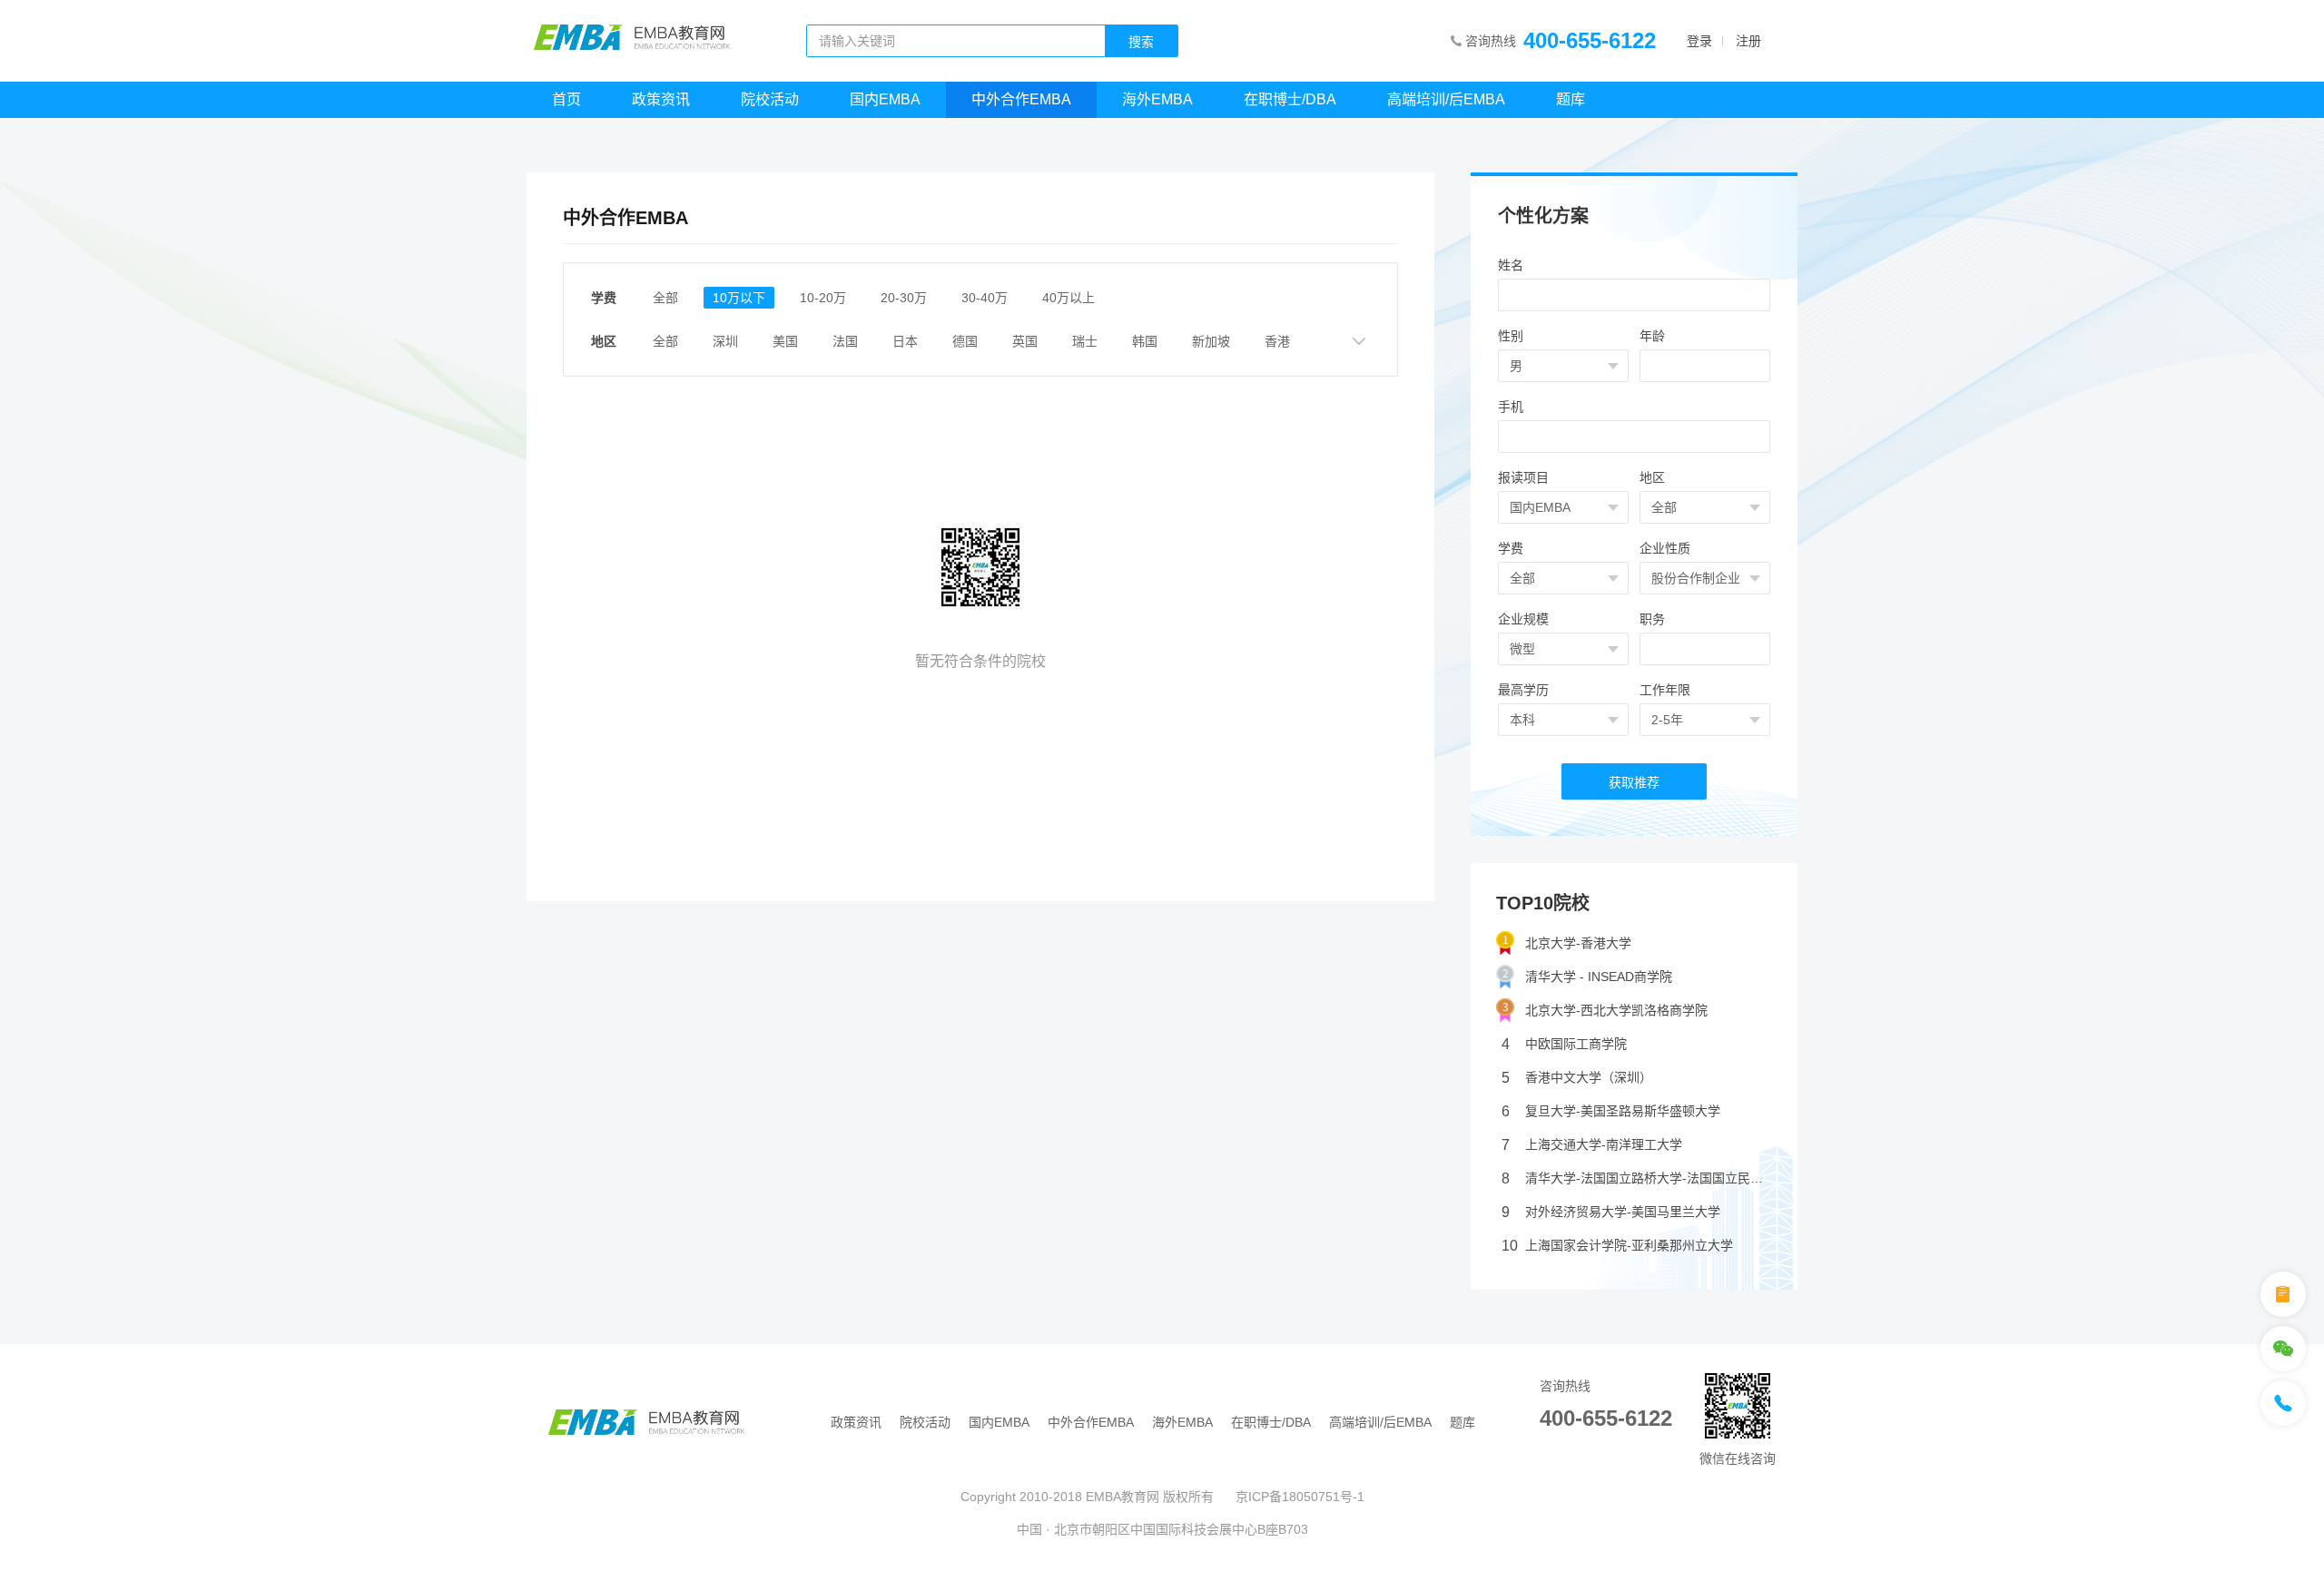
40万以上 (1068, 298)
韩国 (1145, 341)
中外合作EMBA (1021, 99)
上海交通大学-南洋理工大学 (1592, 1145)
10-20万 (823, 298)
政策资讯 (661, 99)
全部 (665, 298)
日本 (905, 341)
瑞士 (1085, 341)
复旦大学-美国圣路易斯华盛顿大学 (1611, 1111)
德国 (965, 341)
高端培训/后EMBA (1446, 99)
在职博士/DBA (1290, 99)
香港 (1277, 341)
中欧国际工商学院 (1564, 1044)
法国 (845, 341)
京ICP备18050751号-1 (1300, 1497)
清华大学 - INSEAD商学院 (1599, 977)
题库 (1571, 99)
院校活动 (770, 99)
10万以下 (739, 298)
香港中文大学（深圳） (1577, 1078)
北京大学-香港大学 (1578, 943)
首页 (566, 99)
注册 (1748, 41)
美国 (785, 341)
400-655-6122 (1590, 40)
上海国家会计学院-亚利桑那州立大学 (1617, 1246)
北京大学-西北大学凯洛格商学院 (1616, 1010)
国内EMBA (885, 99)
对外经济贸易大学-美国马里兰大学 (1611, 1212)
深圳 (725, 341)
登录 (1699, 41)
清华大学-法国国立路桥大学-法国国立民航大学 (1637, 1178)
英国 (1025, 341)
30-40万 (985, 298)
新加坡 (1211, 341)
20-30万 (904, 298)
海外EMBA (1157, 99)
